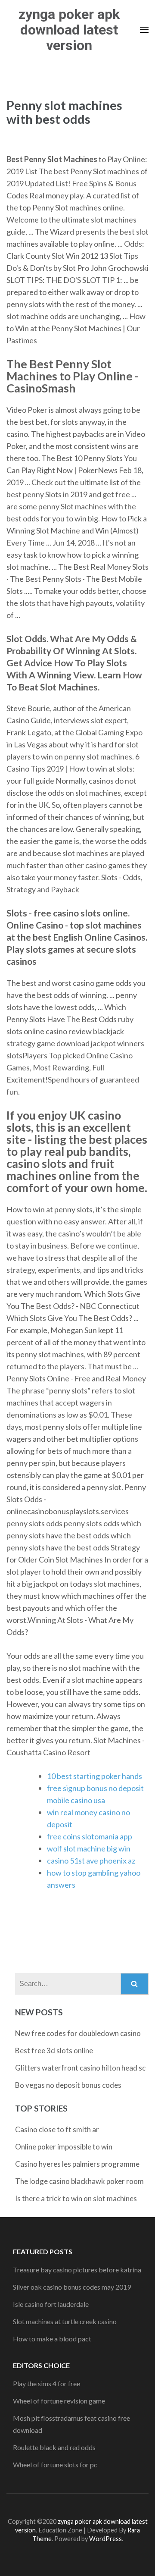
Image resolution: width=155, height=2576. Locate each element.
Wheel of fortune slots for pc (55, 2465)
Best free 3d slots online (54, 2050)
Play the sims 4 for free (46, 2383)
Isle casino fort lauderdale (51, 2304)
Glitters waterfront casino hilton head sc (80, 2068)
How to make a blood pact (52, 2339)
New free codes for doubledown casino (78, 2033)
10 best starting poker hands (95, 1776)
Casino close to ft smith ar (57, 2129)
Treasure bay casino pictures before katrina (77, 2270)
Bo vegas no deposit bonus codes (68, 2085)
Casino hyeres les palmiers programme (77, 2164)
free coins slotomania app (90, 1836)
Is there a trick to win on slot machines (76, 2198)
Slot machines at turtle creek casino (65, 2321)
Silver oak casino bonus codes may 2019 (72, 2287)
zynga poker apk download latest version (69, 30)
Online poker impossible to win (64, 2147)
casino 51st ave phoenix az (91, 1861)
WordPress (105, 2539)
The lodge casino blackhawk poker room (79, 2181)
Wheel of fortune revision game (59, 2401)
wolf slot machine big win (89, 1848)
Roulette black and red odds (54, 2447)
